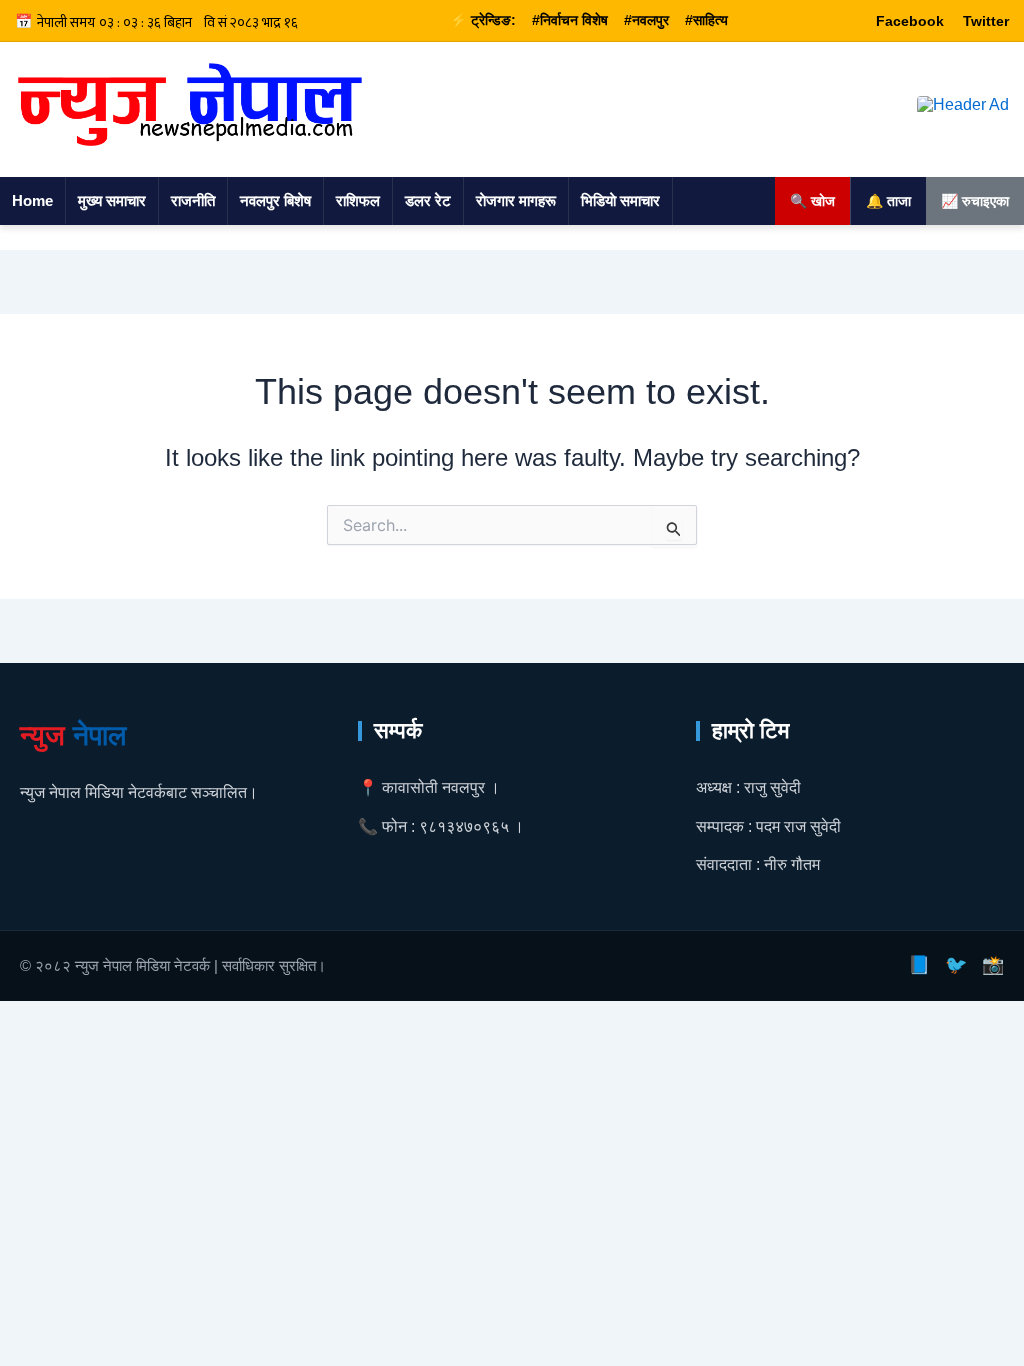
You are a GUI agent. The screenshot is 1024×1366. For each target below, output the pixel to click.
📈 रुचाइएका (975, 201)
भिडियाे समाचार (620, 200)
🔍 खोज (812, 201)
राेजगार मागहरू (516, 200)
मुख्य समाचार (112, 200)
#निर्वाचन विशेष (570, 20)
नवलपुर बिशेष (275, 200)
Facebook (910, 21)
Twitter (986, 21)
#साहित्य (706, 20)
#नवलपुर (646, 20)
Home (32, 200)
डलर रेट (428, 200)
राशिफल (358, 200)
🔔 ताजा (888, 201)
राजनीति (193, 200)
